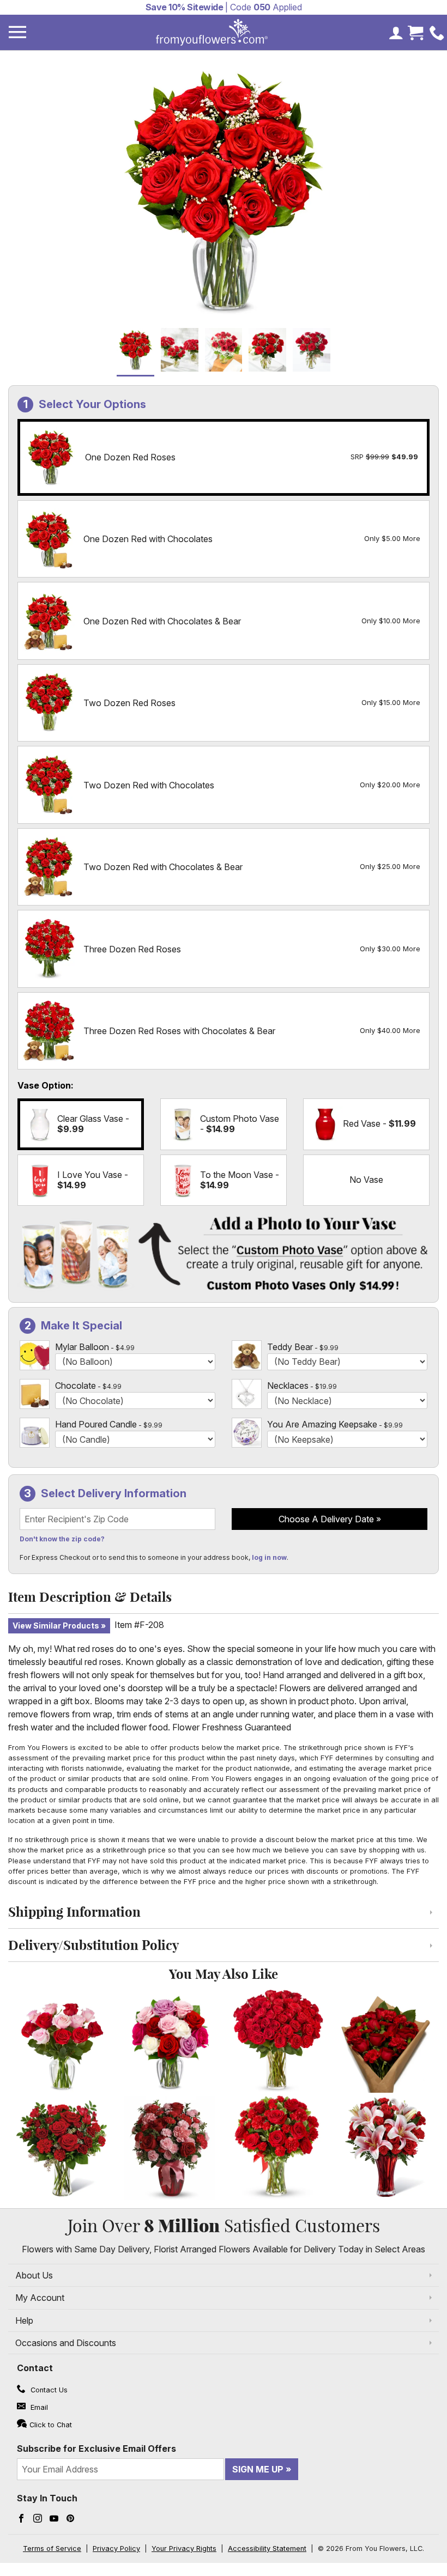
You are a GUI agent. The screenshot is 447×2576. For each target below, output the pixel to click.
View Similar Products (56, 1626)
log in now (269, 1557)
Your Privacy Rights (184, 2548)
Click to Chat (51, 2425)
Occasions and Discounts (66, 2343)
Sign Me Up (258, 2469)
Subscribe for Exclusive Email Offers (96, 2449)
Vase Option (44, 1085)
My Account (40, 2298)
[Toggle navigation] (17, 32)
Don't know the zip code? (62, 1539)
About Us (34, 2275)
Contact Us (48, 2390)
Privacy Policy (116, 2548)
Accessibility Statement (267, 2548)
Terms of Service (52, 2548)
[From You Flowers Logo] (212, 32)
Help (24, 2320)
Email (38, 2407)
